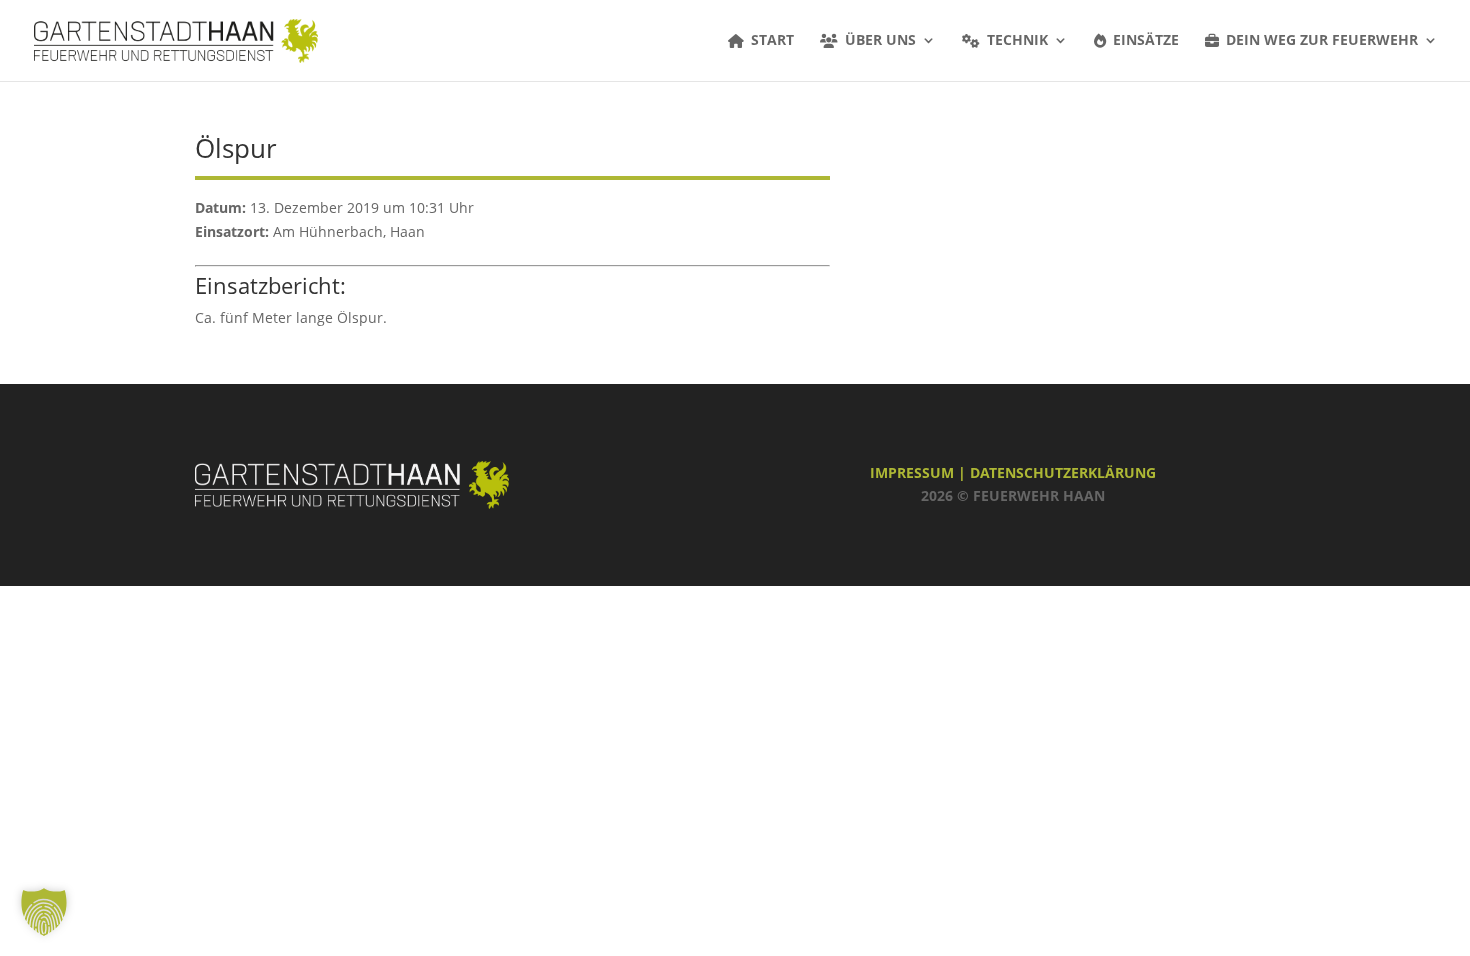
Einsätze (1146, 41)
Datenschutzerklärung (1063, 472)
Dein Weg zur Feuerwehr (1322, 41)
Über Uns (880, 41)
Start (772, 41)
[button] (44, 912)
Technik (1017, 41)
